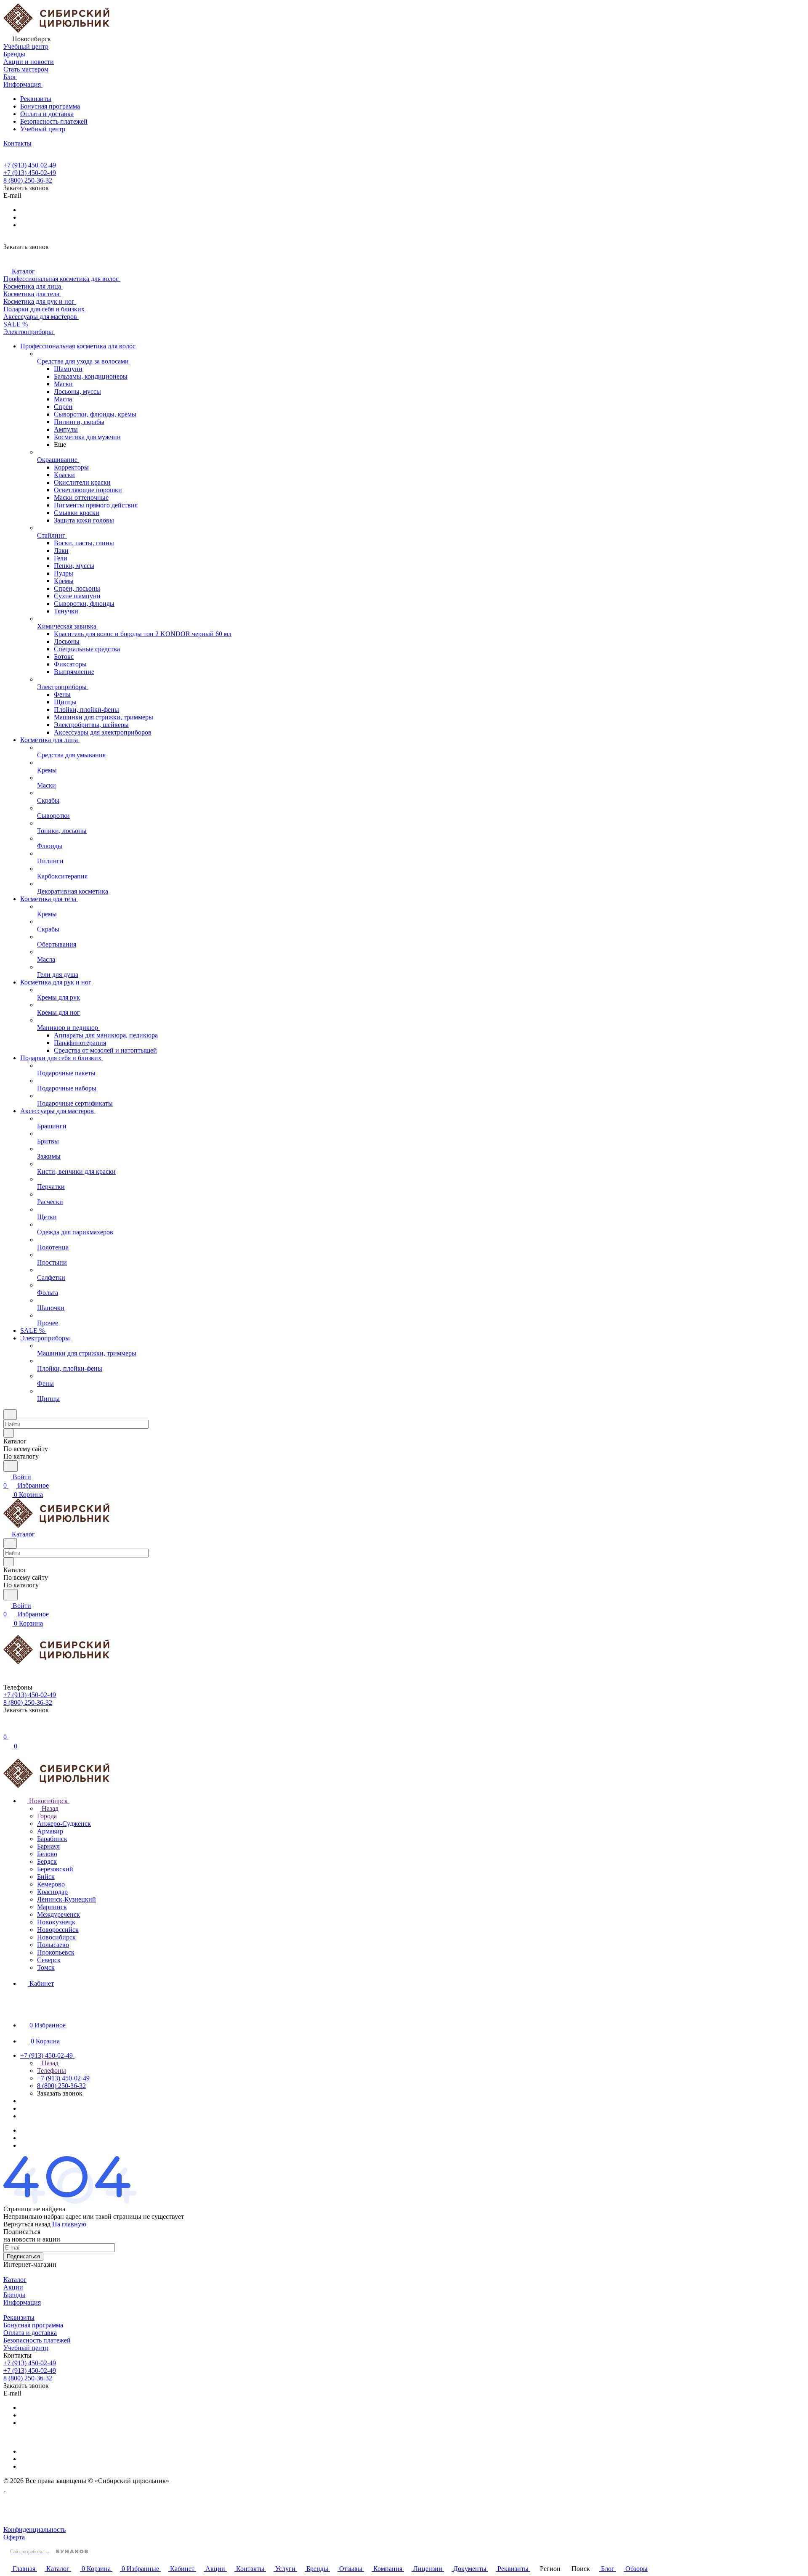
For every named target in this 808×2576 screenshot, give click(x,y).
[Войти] (7, 1728)
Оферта (14, 2537)
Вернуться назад (27, 2224)
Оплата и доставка (47, 114)
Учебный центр (43, 129)
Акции (13, 2287)
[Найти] (11, 1466)
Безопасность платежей (54, 121)
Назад (49, 1808)
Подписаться (23, 2256)
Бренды (14, 2295)
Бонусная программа (50, 106)
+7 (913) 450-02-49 (30, 165)
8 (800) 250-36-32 (28, 180)
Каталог (15, 2280)
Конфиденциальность (35, 2530)
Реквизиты (36, 99)
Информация (22, 2302)
